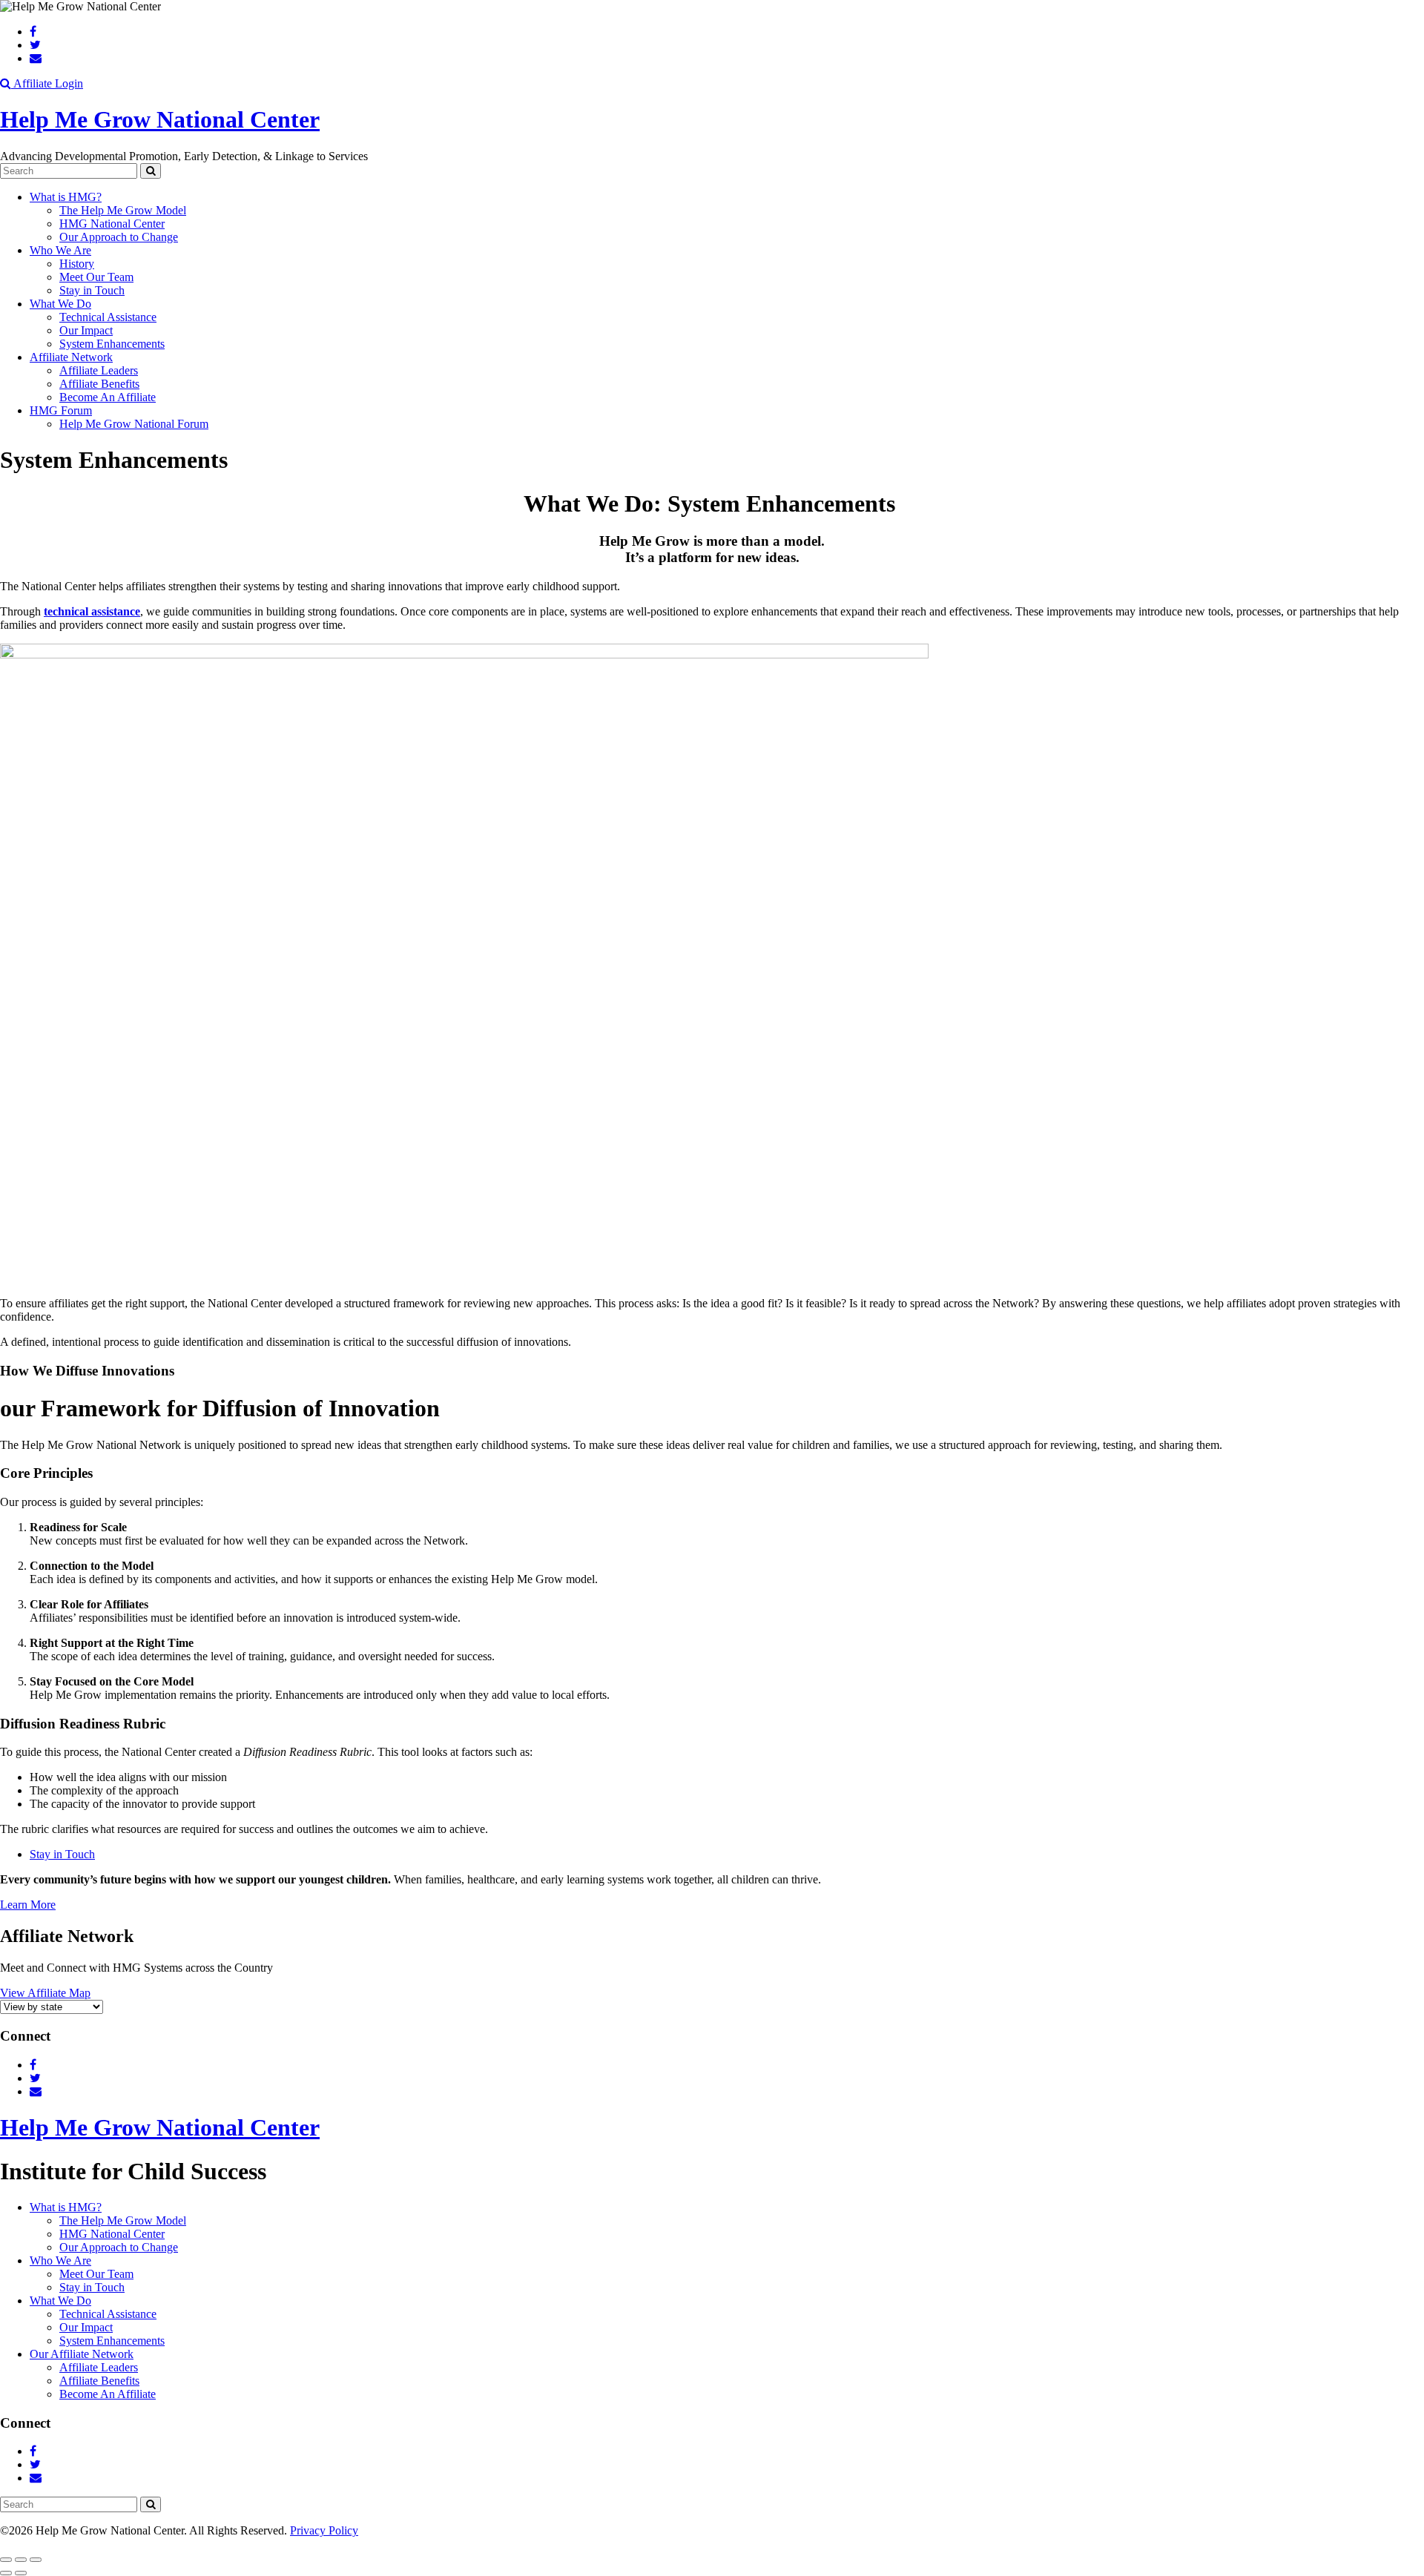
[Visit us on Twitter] (35, 45)
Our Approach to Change (119, 237)
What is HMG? (66, 197)
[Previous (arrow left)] (6, 2573)
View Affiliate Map (45, 1993)
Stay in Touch (92, 290)
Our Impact (86, 330)
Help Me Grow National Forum (134, 424)
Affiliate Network (71, 357)
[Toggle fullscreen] (21, 2560)
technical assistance (92, 611)
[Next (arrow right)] (21, 2573)
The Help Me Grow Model (123, 210)
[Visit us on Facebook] (33, 32)
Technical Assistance (108, 317)
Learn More (28, 1905)
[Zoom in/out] (36, 2560)
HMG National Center (112, 224)
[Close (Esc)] (6, 2560)
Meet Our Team (96, 277)
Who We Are (60, 250)
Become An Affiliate (108, 397)
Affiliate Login (48, 83)
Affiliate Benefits (99, 384)
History (77, 264)
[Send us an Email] (36, 58)
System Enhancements (112, 344)
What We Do (60, 304)
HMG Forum (61, 410)
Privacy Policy (324, 2530)
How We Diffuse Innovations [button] (87, 1371)
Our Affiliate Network (82, 2354)
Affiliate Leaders (99, 370)
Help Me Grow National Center (160, 119)
